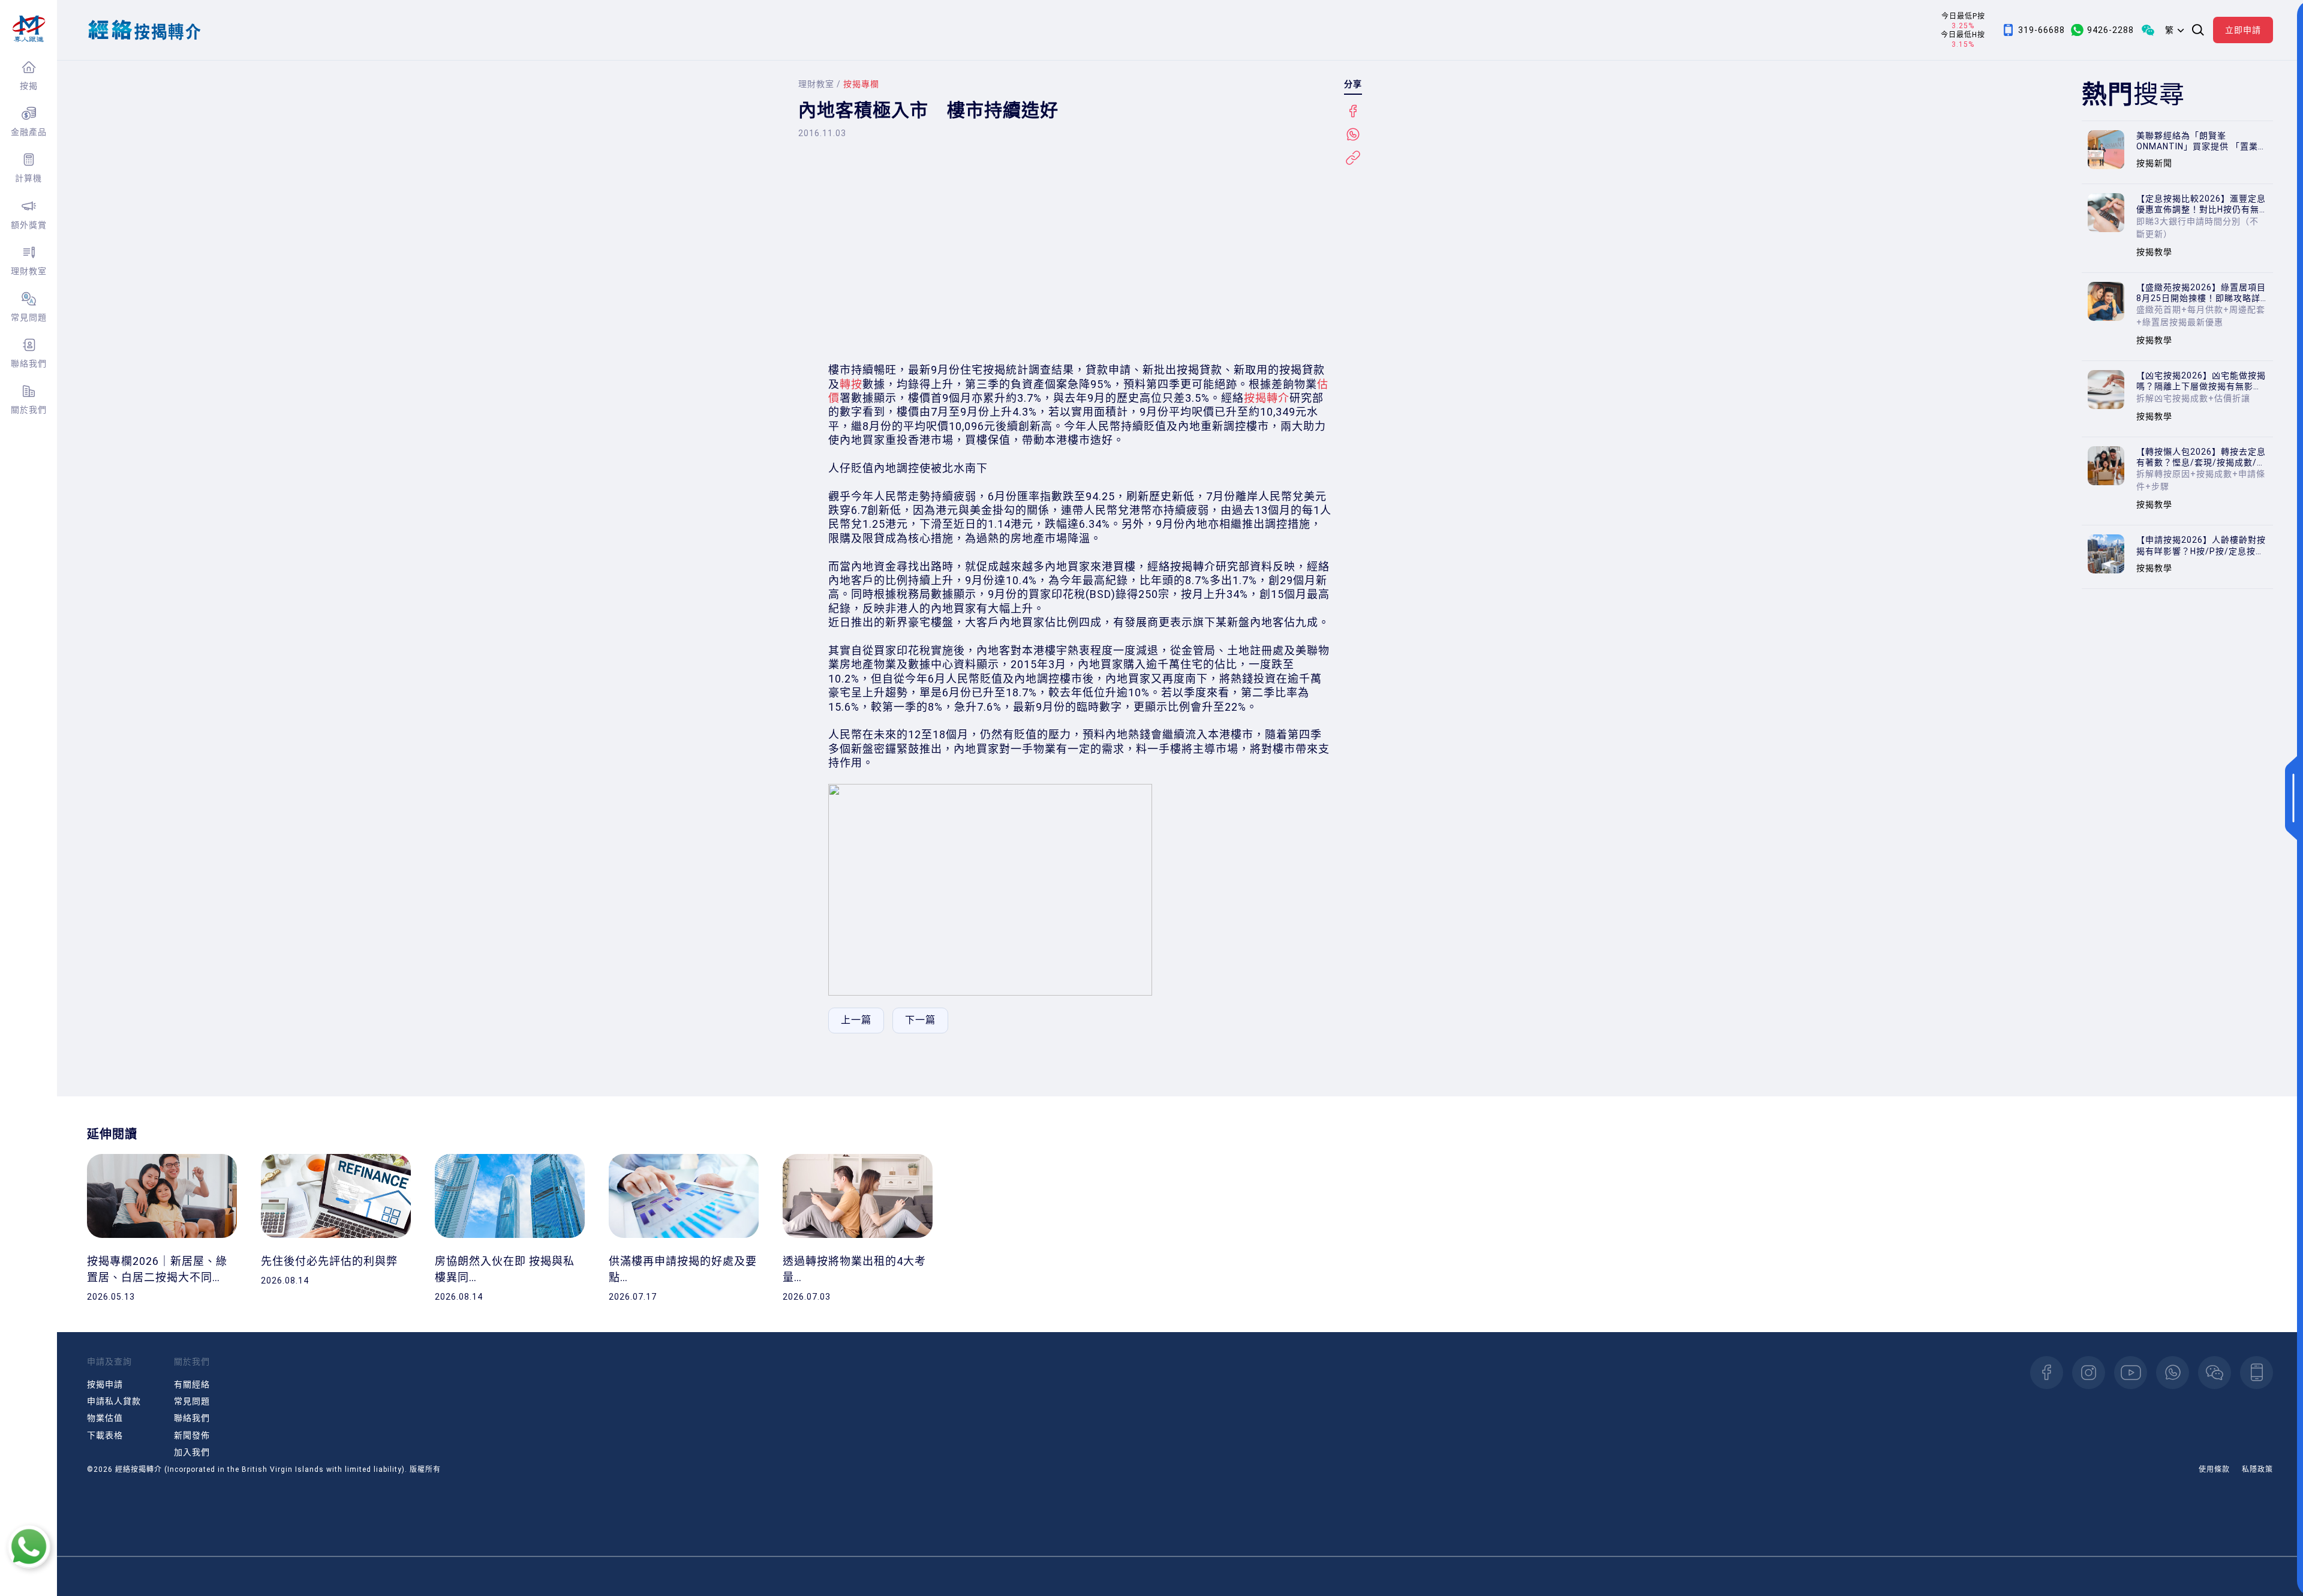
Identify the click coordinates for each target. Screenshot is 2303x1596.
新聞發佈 (192, 1435)
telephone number (2257, 1373)
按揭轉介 (1267, 398)
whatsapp (2173, 1373)
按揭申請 (105, 1384)
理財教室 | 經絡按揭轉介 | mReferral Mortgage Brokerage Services (28, 29)
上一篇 (856, 1020)
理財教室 (29, 271)
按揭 (29, 86)
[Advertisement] (1080, 261)
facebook (2047, 1373)
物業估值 (105, 1418)
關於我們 (29, 410)
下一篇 (920, 1020)
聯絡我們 (29, 363)
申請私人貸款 (114, 1401)
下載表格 (105, 1435)
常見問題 (29, 317)
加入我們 (192, 1452)
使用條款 (2214, 1469)
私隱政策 (2257, 1469)
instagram (2089, 1373)
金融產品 (29, 132)
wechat (2215, 1373)
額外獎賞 (29, 225)
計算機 (28, 178)
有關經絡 (192, 1384)
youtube (2131, 1373)
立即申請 (2243, 30)
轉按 (851, 384)
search (2198, 30)
